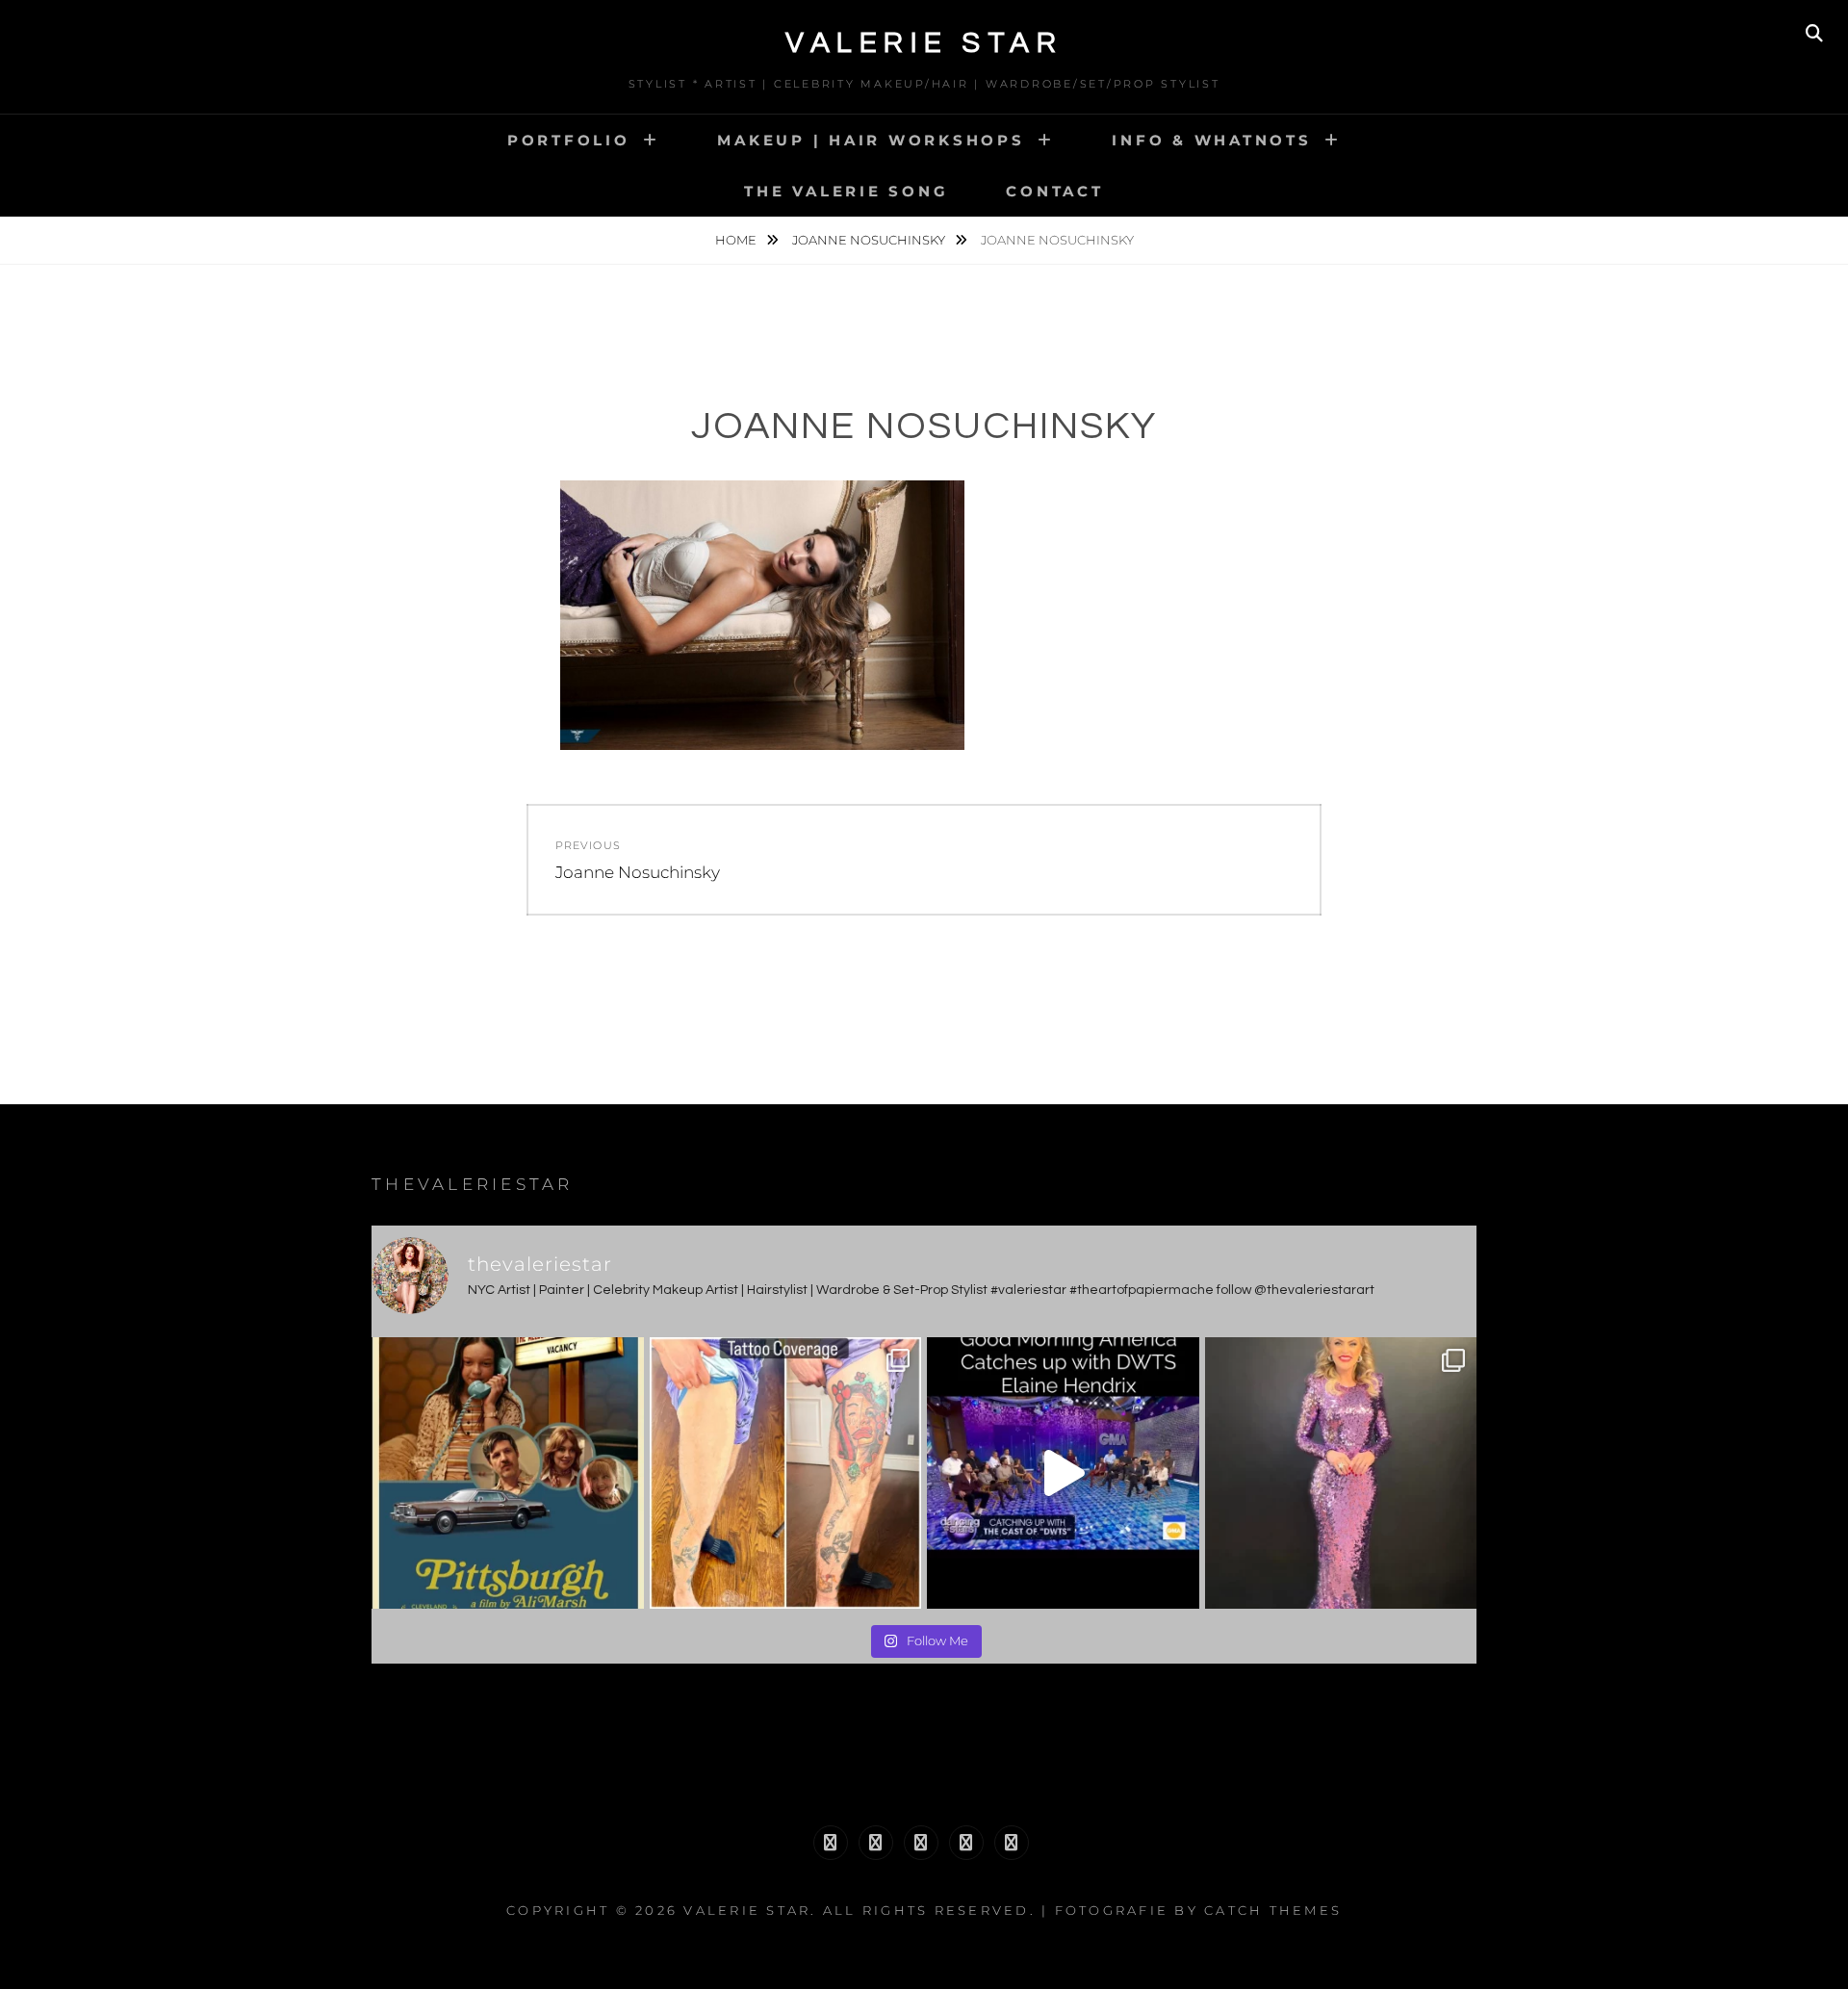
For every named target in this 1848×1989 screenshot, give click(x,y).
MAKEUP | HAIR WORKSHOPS (871, 140)
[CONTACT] (1012, 1843)
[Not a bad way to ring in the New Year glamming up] (1341, 1473)
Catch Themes (1273, 1910)
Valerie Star (924, 43)
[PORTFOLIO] (831, 1843)
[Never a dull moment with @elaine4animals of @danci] (1063, 1473)
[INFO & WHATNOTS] (921, 1843)
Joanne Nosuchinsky (870, 240)
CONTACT (1054, 191)
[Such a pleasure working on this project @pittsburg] (508, 1473)
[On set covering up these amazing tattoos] (786, 1473)
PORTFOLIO (569, 140)
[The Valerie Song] (966, 1843)
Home (737, 240)
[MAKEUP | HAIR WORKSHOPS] (876, 1843)
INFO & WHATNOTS (1211, 140)
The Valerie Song (846, 191)
